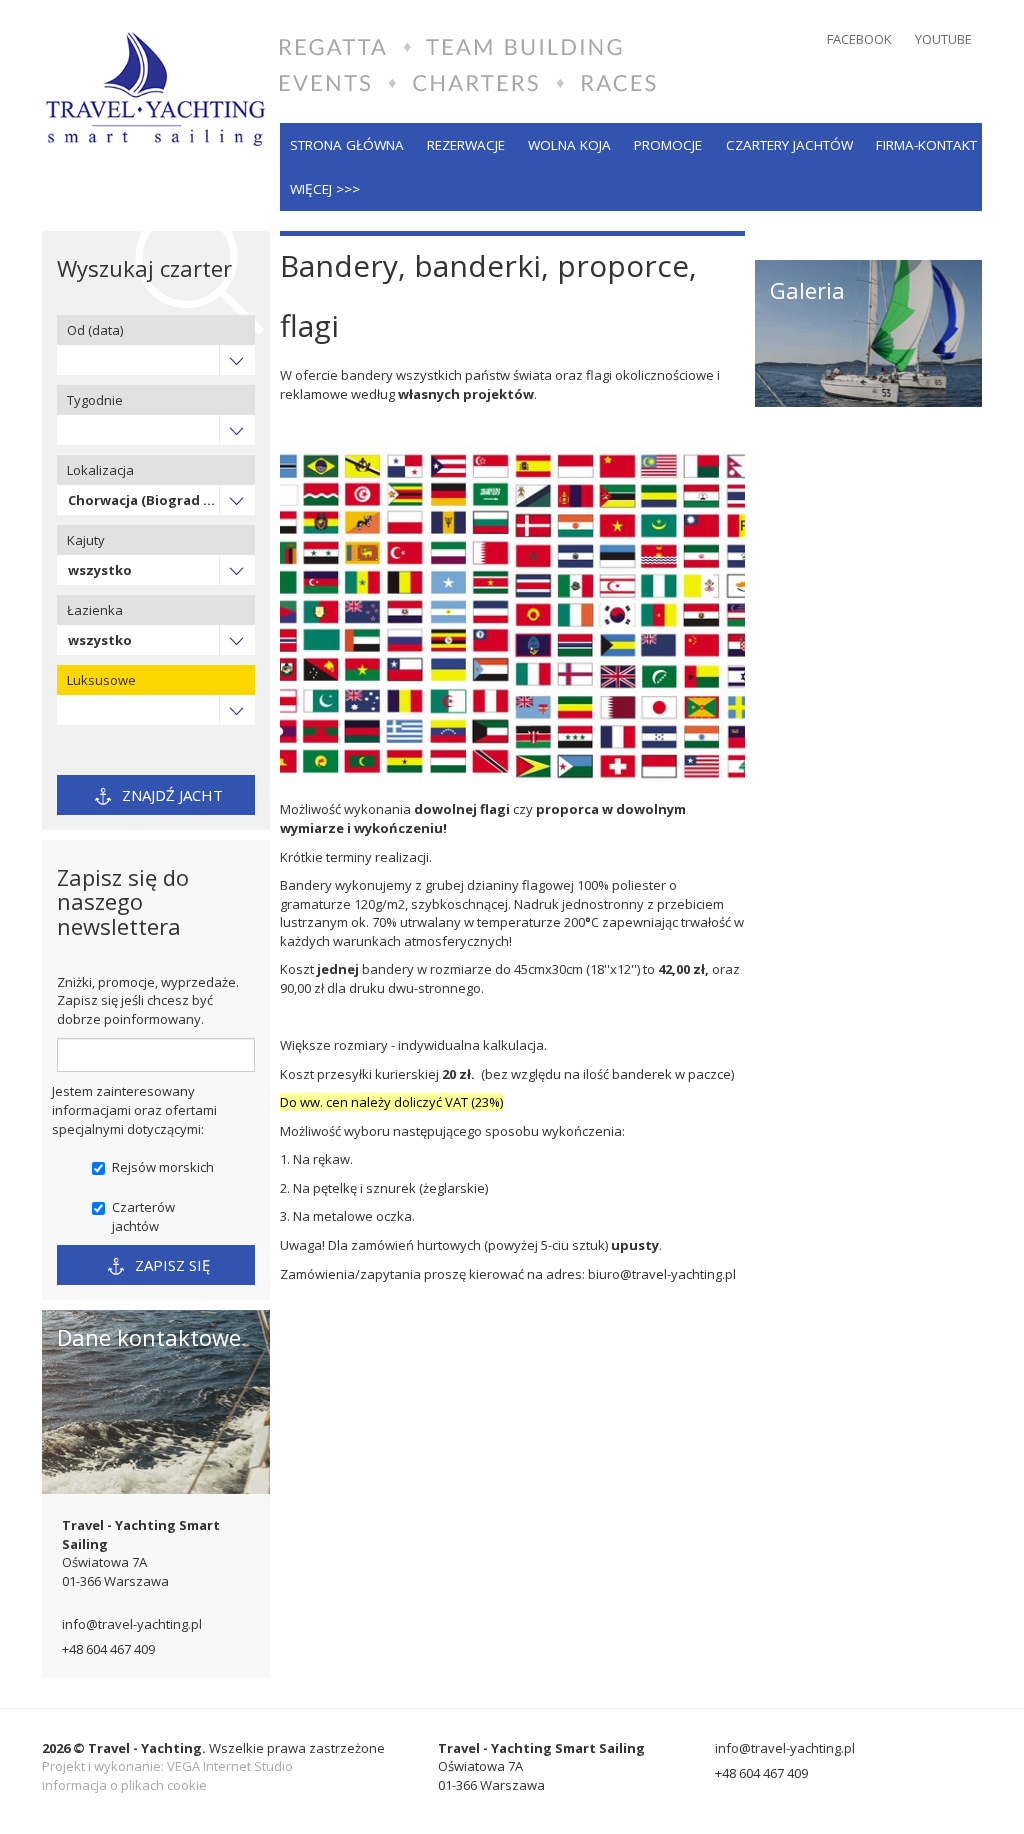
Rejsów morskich (163, 1167)
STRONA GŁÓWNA (347, 145)
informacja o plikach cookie (124, 1785)
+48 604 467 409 (108, 1649)
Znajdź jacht (170, 795)
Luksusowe (101, 680)
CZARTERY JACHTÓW (789, 145)
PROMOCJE (668, 145)
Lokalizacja (100, 470)
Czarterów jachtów (143, 1216)
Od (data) (95, 330)
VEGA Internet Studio (230, 1766)
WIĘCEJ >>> (325, 189)
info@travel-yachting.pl (132, 1624)
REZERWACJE (466, 145)
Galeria (807, 290)
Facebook (859, 39)
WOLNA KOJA (569, 145)
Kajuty (86, 540)
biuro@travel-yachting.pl (662, 1274)
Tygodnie (95, 400)
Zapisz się (170, 1265)
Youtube (943, 39)
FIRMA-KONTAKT (926, 145)
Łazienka (95, 610)
